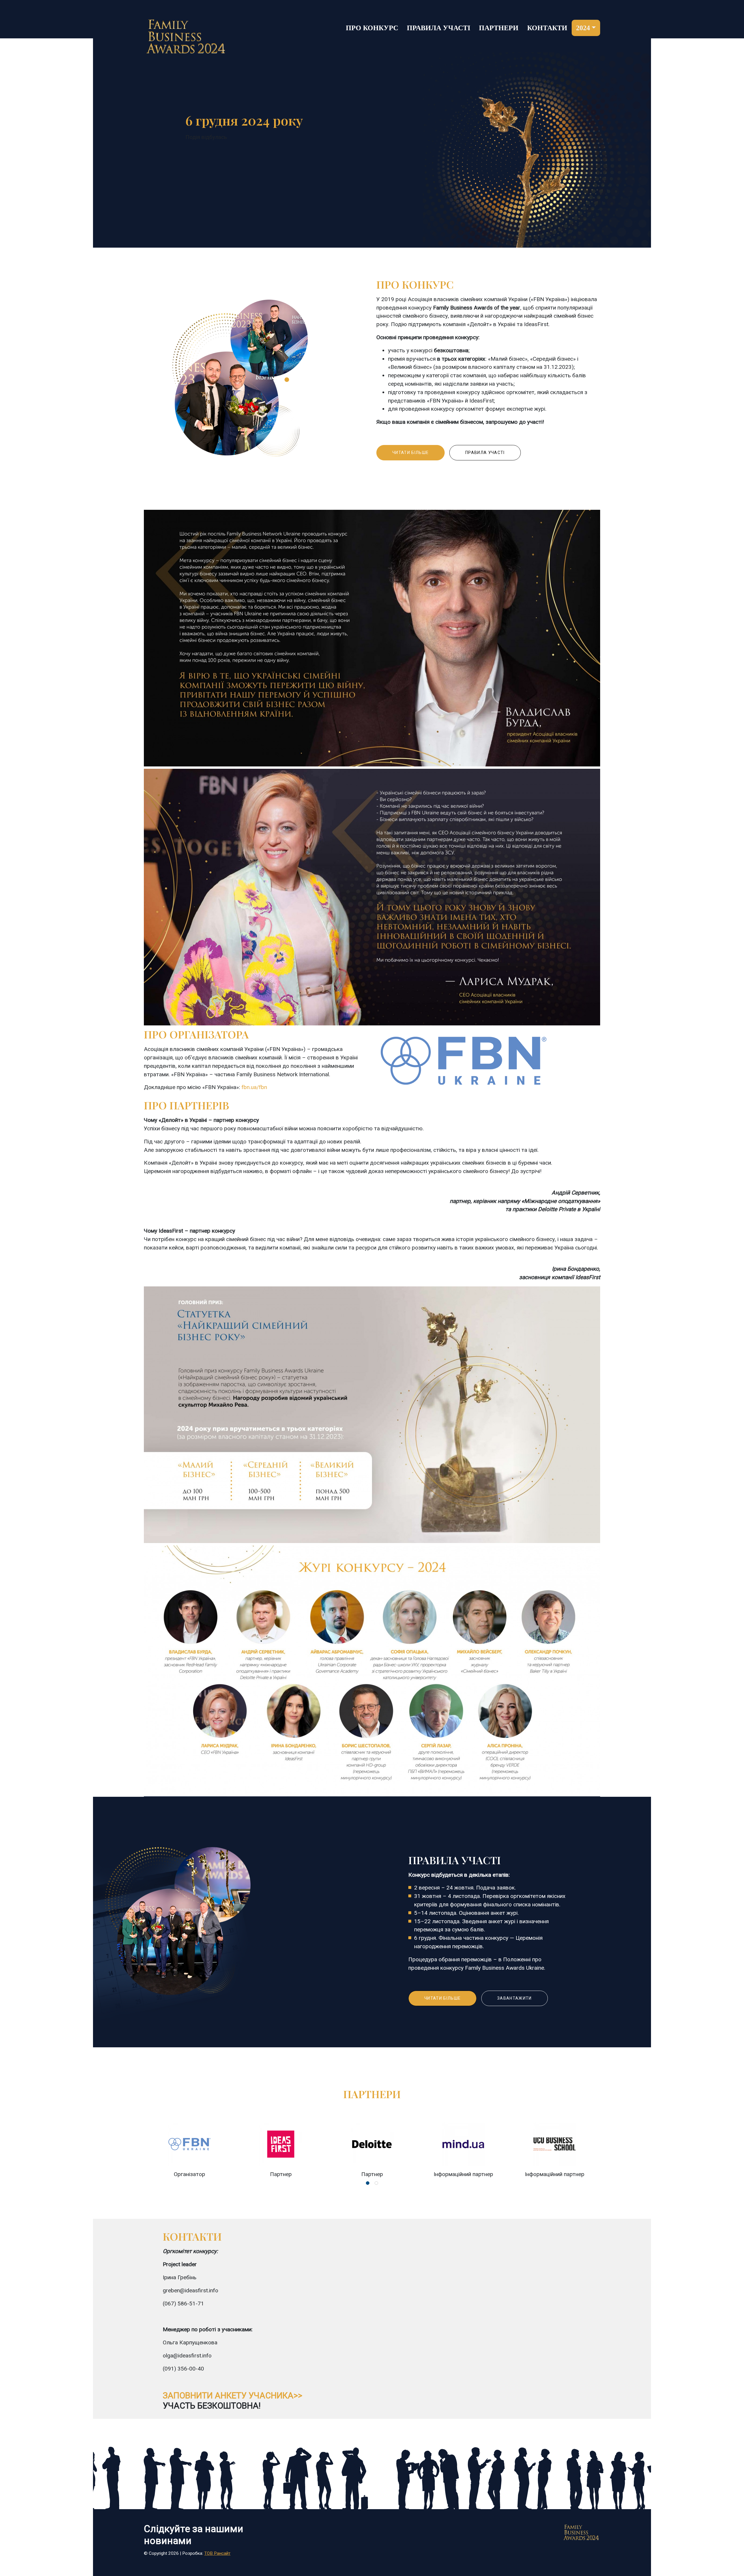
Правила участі (485, 453)
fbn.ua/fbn (254, 1087)
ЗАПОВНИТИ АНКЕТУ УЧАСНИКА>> (233, 2396)
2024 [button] (583, 28)
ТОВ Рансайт (217, 2553)
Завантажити (515, 1998)
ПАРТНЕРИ (499, 28)
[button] (368, 2183)
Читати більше (411, 453)
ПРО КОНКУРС (372, 28)
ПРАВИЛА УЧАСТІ (439, 28)
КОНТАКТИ (547, 28)
